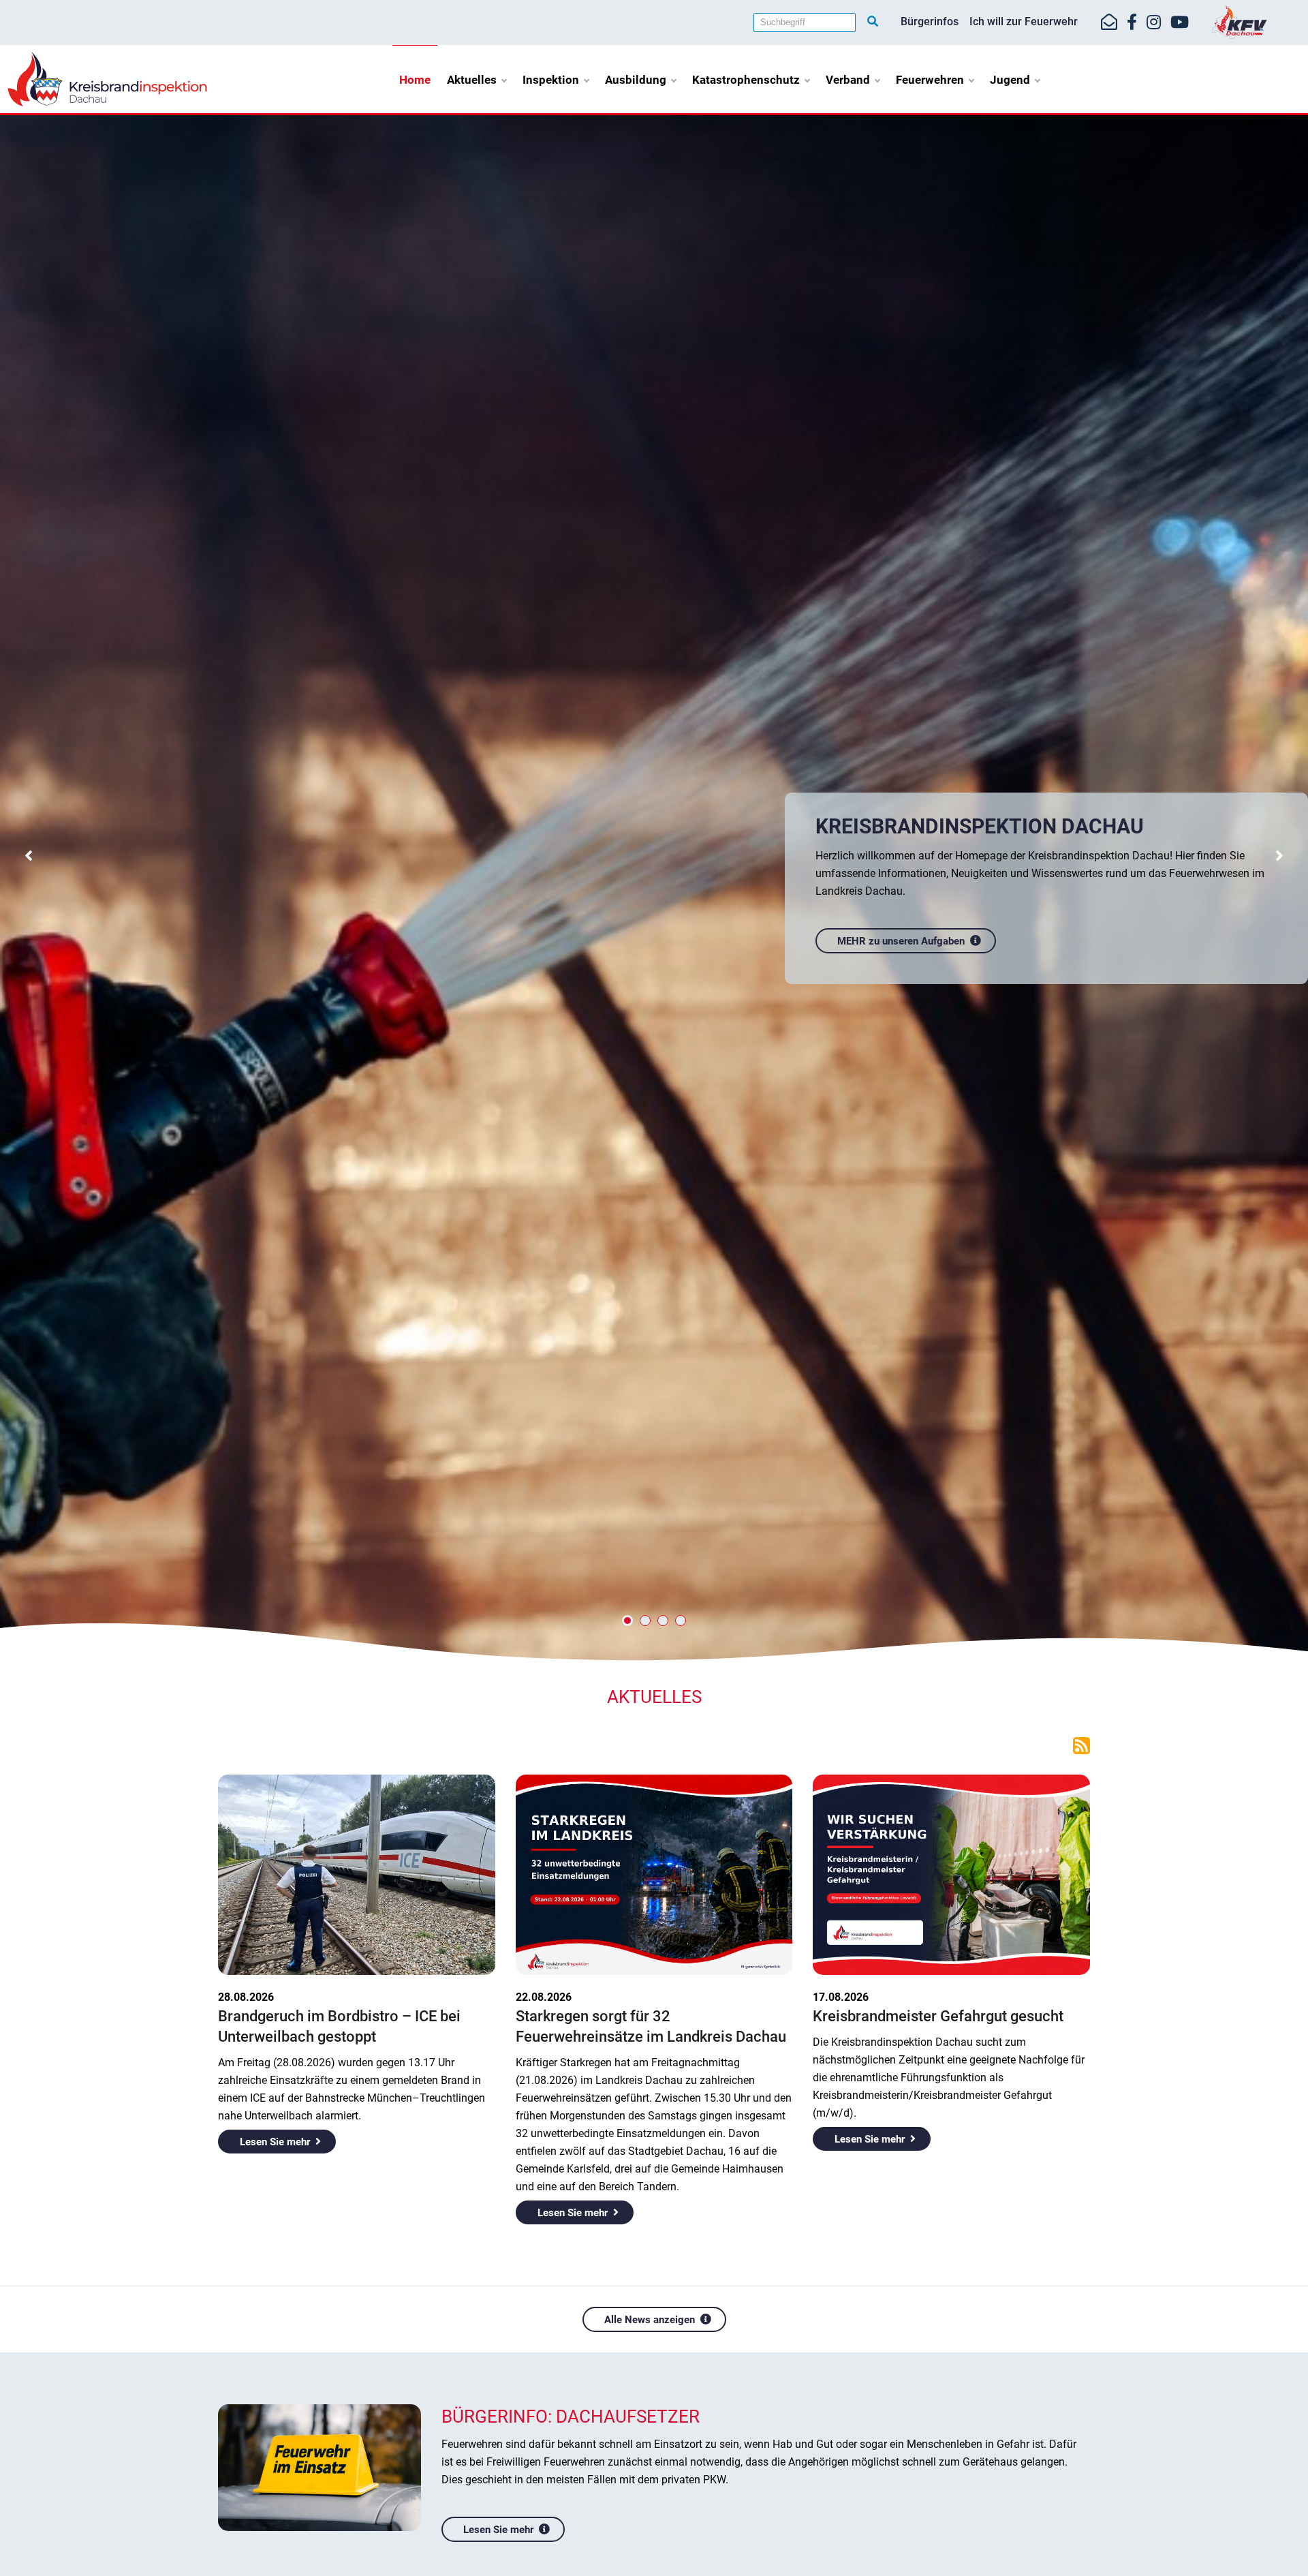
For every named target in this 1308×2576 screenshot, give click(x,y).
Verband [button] (848, 80)
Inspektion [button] (551, 80)
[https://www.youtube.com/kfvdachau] (1180, 22)
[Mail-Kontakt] (1109, 22)
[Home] (107, 78)
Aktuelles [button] (472, 80)
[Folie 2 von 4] (645, 1621)
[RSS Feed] (1081, 1745)
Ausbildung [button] (636, 80)
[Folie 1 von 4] (627, 1621)
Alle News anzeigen (650, 2320)
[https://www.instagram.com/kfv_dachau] (1154, 22)
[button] (28, 857)
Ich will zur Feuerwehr (1024, 21)
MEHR (852, 931)
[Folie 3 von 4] (663, 1621)
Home (415, 80)
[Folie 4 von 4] (681, 1621)
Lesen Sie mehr (275, 2142)
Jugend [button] (1010, 80)
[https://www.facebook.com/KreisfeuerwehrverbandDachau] (1132, 22)
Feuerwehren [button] (930, 80)
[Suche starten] (873, 22)
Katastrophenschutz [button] (746, 80)
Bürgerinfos (930, 21)
